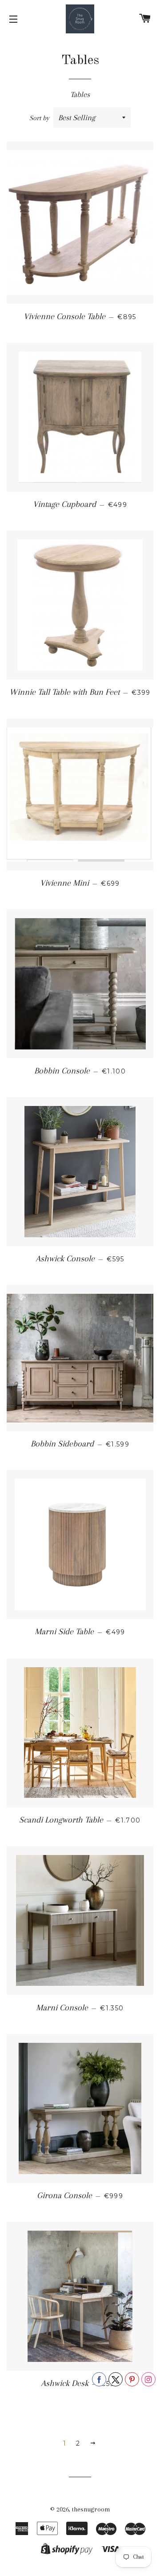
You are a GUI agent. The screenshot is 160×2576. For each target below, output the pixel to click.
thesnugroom (91, 2509)
